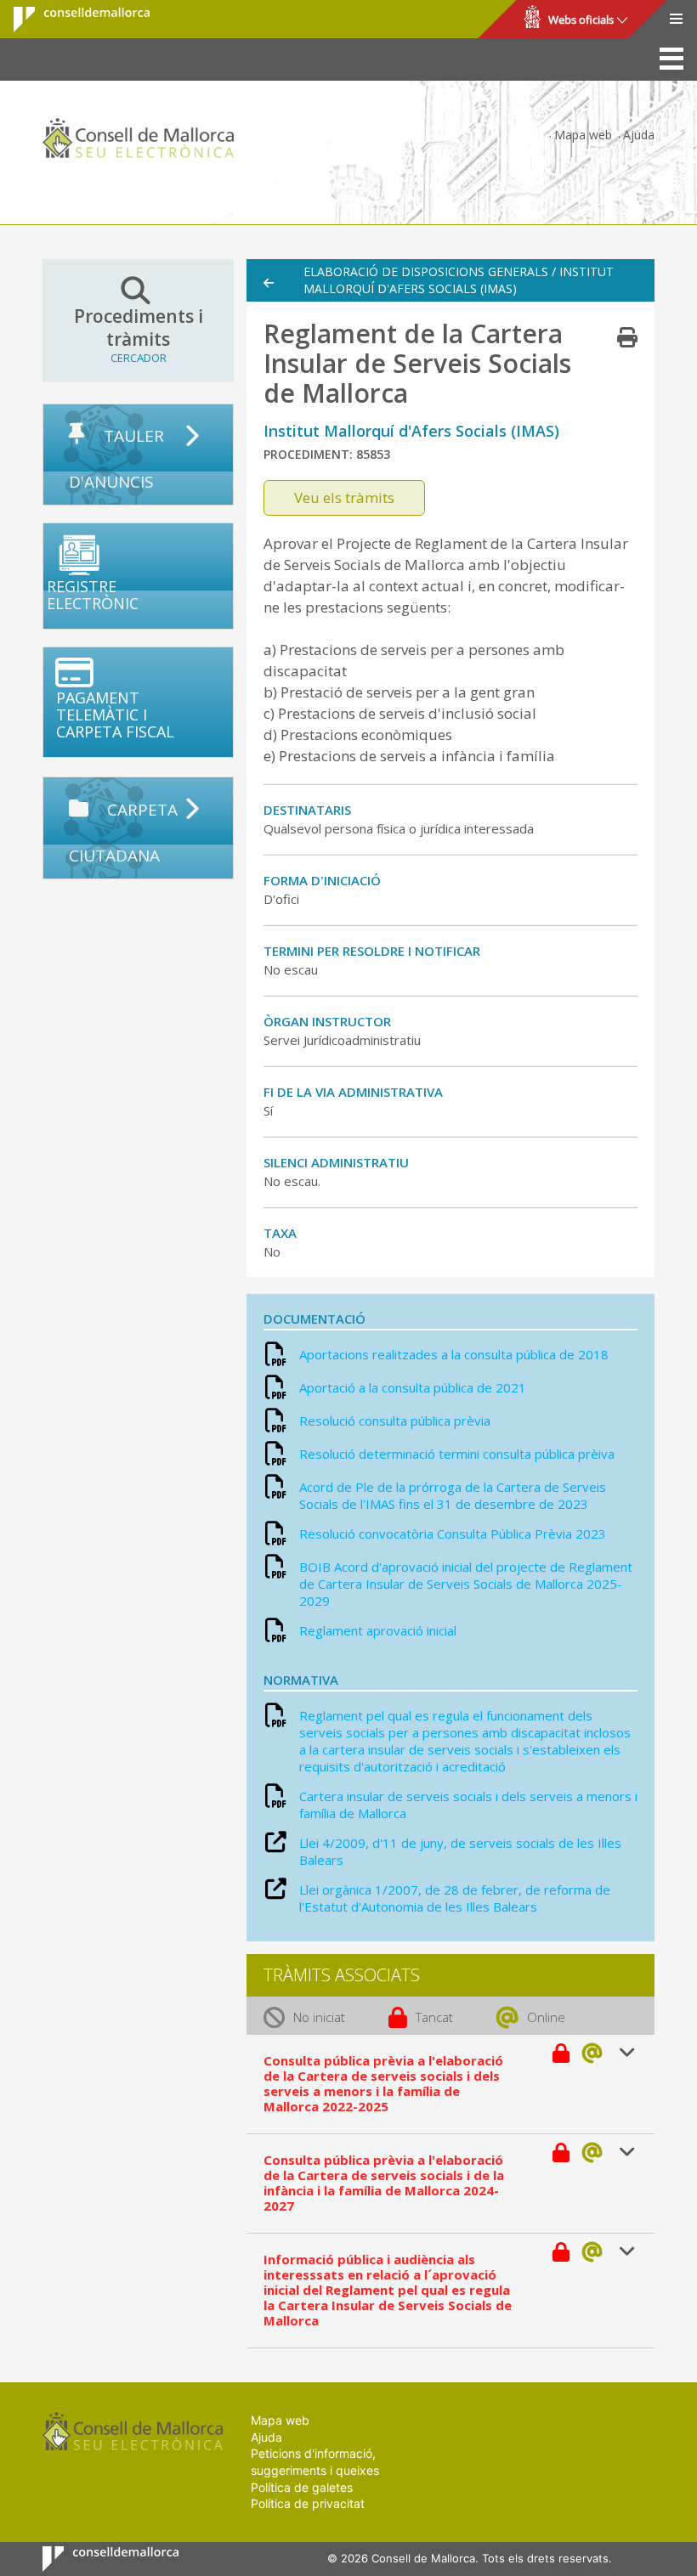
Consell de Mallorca (71, 20)
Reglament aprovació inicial (378, 1630)
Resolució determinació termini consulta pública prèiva (457, 1454)
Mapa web (583, 135)
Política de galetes (302, 2487)
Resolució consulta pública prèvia (395, 1421)
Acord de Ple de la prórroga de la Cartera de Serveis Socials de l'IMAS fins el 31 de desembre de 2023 (453, 1495)
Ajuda (639, 135)
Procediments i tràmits (139, 335)
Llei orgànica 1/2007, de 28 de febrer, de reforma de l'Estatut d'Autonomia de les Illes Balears (455, 1898)
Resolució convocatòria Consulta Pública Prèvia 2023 (453, 1534)
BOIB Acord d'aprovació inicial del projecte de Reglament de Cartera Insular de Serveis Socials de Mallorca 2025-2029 (466, 1584)
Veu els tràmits (344, 497)
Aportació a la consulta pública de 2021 (413, 1387)
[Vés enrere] (277, 283)
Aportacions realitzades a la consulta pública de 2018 (454, 1354)
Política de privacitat (308, 2503)
